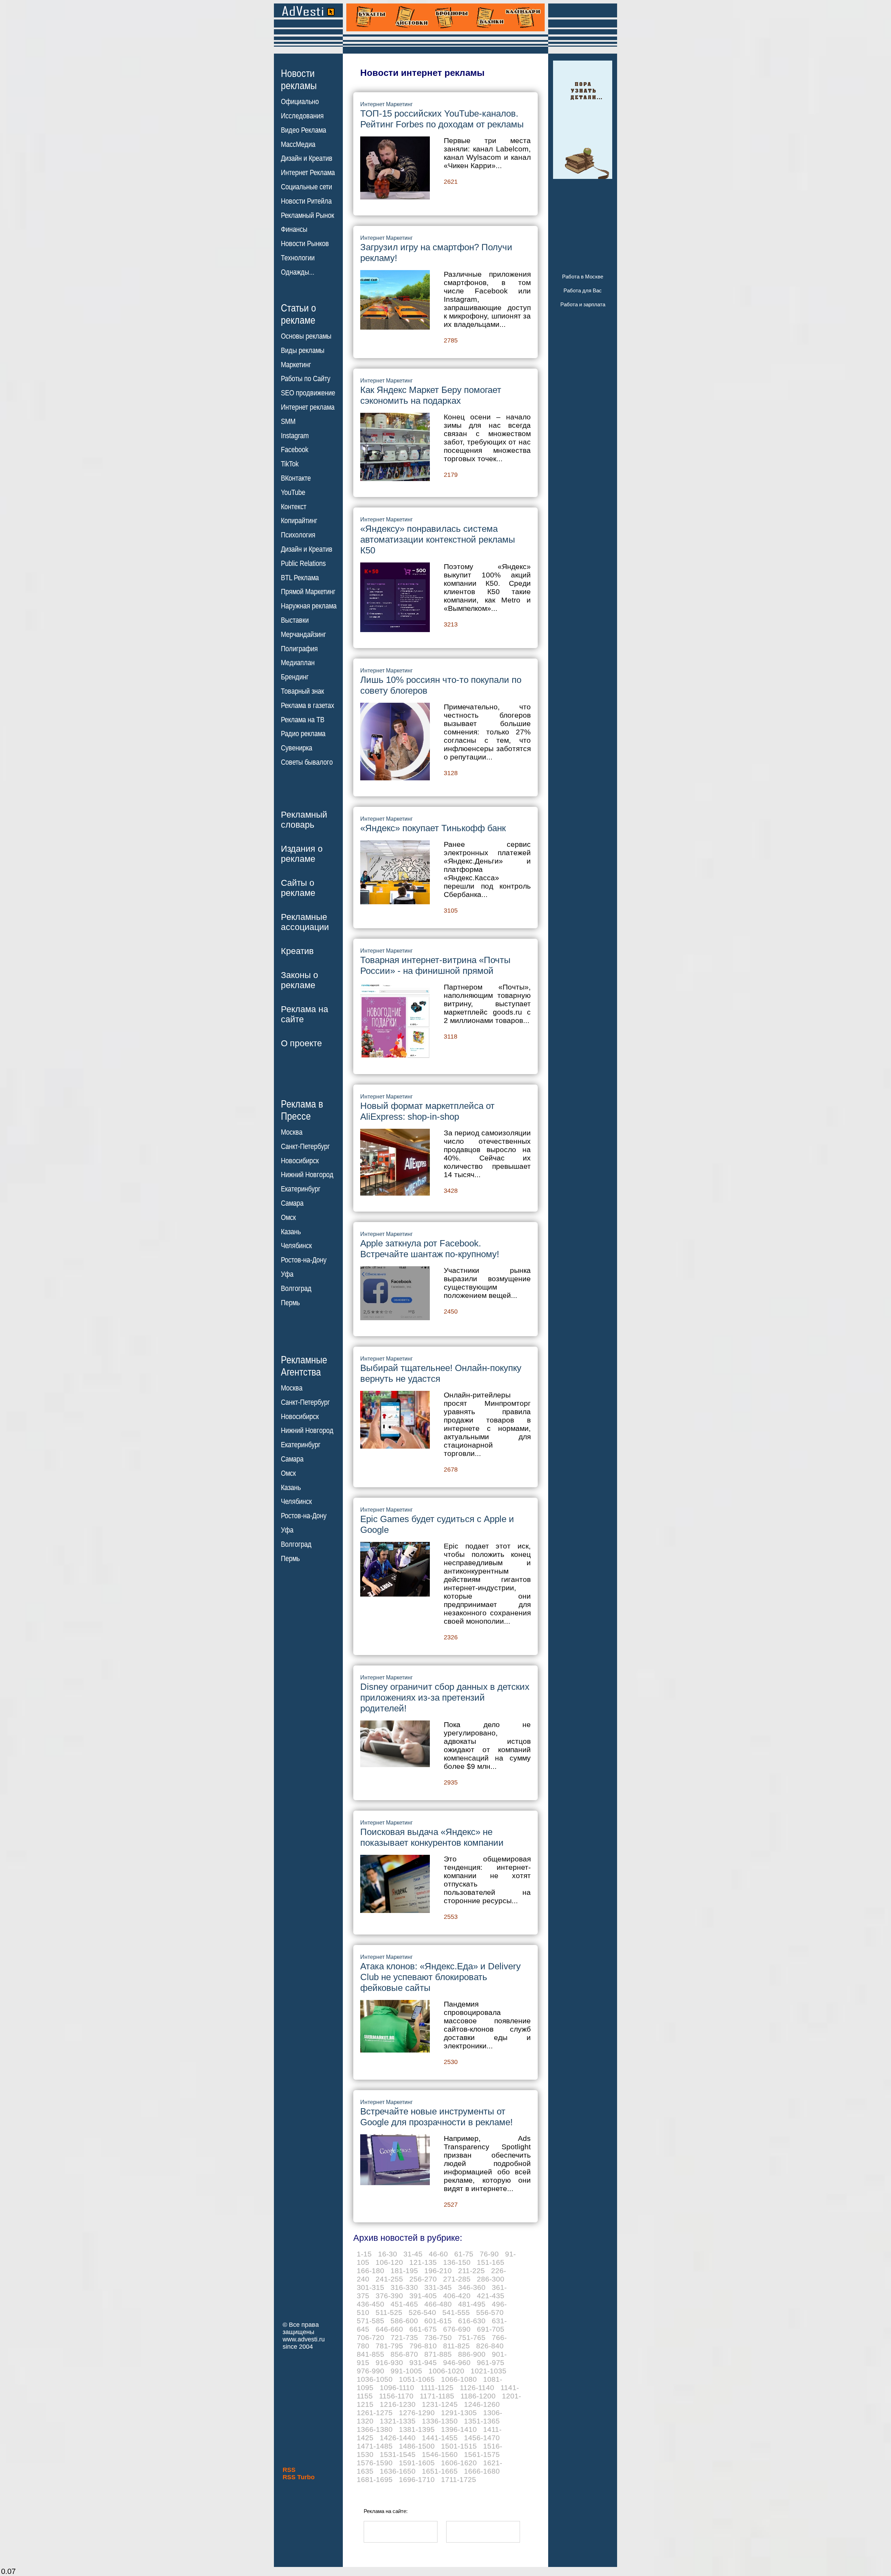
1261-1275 (375, 2413)
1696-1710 (417, 2479)
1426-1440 (398, 2438)
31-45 (413, 2254)
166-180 (370, 2271)
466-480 (438, 2304)
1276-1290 (417, 2413)
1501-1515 (459, 2446)
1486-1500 (417, 2446)
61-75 (464, 2254)
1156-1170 (396, 2396)
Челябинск (296, 1246)
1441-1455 (440, 2438)
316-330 (404, 2287)
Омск (288, 1218)
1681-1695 (375, 2479)
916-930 (389, 2362)
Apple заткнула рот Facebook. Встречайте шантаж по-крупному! (430, 1249)
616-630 (472, 2321)
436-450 (370, 2304)
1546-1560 (440, 2454)
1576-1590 (375, 2463)
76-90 (489, 2254)
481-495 (472, 2304)
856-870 (404, 2354)
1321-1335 (398, 2421)
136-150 (457, 2262)
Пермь (290, 1303)
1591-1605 (417, 2463)
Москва (292, 1132)
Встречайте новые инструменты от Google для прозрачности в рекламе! (436, 2117)
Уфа (287, 1274)
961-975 (491, 2362)
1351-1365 (482, 2421)
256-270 (423, 2279)
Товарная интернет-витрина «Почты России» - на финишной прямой (435, 965)
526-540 (422, 2312)
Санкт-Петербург (305, 1147)
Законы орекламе (299, 980)
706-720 (370, 2337)
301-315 (370, 2287)
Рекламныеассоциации (305, 922)
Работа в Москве (583, 277)
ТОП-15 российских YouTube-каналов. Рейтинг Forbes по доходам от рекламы (442, 119)
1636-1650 (398, 2471)
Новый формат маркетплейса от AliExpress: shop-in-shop (427, 1111)
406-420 (457, 2296)
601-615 (438, 2321)
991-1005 (406, 2371)
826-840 (490, 2346)
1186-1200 (478, 2396)
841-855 (370, 2354)
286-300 (491, 2279)
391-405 (423, 2296)
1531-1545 (398, 2454)
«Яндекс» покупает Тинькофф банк (433, 828)
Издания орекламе (302, 854)
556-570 (490, 2312)
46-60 (438, 2254)
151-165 (491, 2262)
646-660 (389, 2329)
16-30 (388, 2254)
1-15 (364, 2254)
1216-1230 (398, 2404)
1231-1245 (440, 2404)
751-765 (472, 2337)
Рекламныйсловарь (304, 820)
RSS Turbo (299, 2477)
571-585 (370, 2321)
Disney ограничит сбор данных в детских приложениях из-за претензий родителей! (445, 1697)
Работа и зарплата (583, 304)
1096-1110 (397, 2388)
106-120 (389, 2262)
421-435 (491, 2296)
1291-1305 (459, 2413)
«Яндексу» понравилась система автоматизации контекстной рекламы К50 (438, 539)
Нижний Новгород (307, 1175)
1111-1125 (437, 2388)
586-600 (404, 2321)
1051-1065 (417, 2379)
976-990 (370, 2371)
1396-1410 (459, 2429)
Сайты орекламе (298, 888)
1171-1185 (437, 2396)
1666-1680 (482, 2471)
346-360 (472, 2287)
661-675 (423, 2329)
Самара (292, 1203)
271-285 (457, 2279)
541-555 (456, 2312)
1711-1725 (459, 2479)
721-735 (404, 2337)
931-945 (423, 2362)
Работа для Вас (583, 290)
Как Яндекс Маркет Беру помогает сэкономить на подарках (431, 395)
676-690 (457, 2329)
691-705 (491, 2329)
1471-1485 (375, 2446)
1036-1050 (375, 2379)
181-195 (404, 2271)
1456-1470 (482, 2438)
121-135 (423, 2262)
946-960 (457, 2362)
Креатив (297, 951)
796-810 (423, 2346)
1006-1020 (446, 2371)
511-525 (389, 2312)
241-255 (389, 2279)
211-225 (471, 2271)
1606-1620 (459, 2463)
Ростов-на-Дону (304, 1260)
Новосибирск (300, 1161)
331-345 (438, 2287)
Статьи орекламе (298, 314)
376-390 (389, 2296)
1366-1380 (375, 2429)
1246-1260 (482, 2404)
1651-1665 (440, 2471)
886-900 (472, 2354)
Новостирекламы (299, 79)
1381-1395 (417, 2429)
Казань (291, 1232)
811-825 (456, 2346)
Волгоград (296, 1289)
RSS (289, 2470)
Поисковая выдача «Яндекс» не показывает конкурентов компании (432, 1837)
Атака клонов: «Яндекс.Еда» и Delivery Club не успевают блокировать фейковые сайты (440, 1977)
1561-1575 (482, 2454)
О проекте (301, 1043)
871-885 (438, 2354)
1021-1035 (488, 2371)
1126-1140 (477, 2388)
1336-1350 (440, 2421)
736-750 (438, 2337)
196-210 (438, 2271)
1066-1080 (459, 2379)
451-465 (404, 2304)
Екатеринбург (301, 1189)
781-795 (389, 2346)
